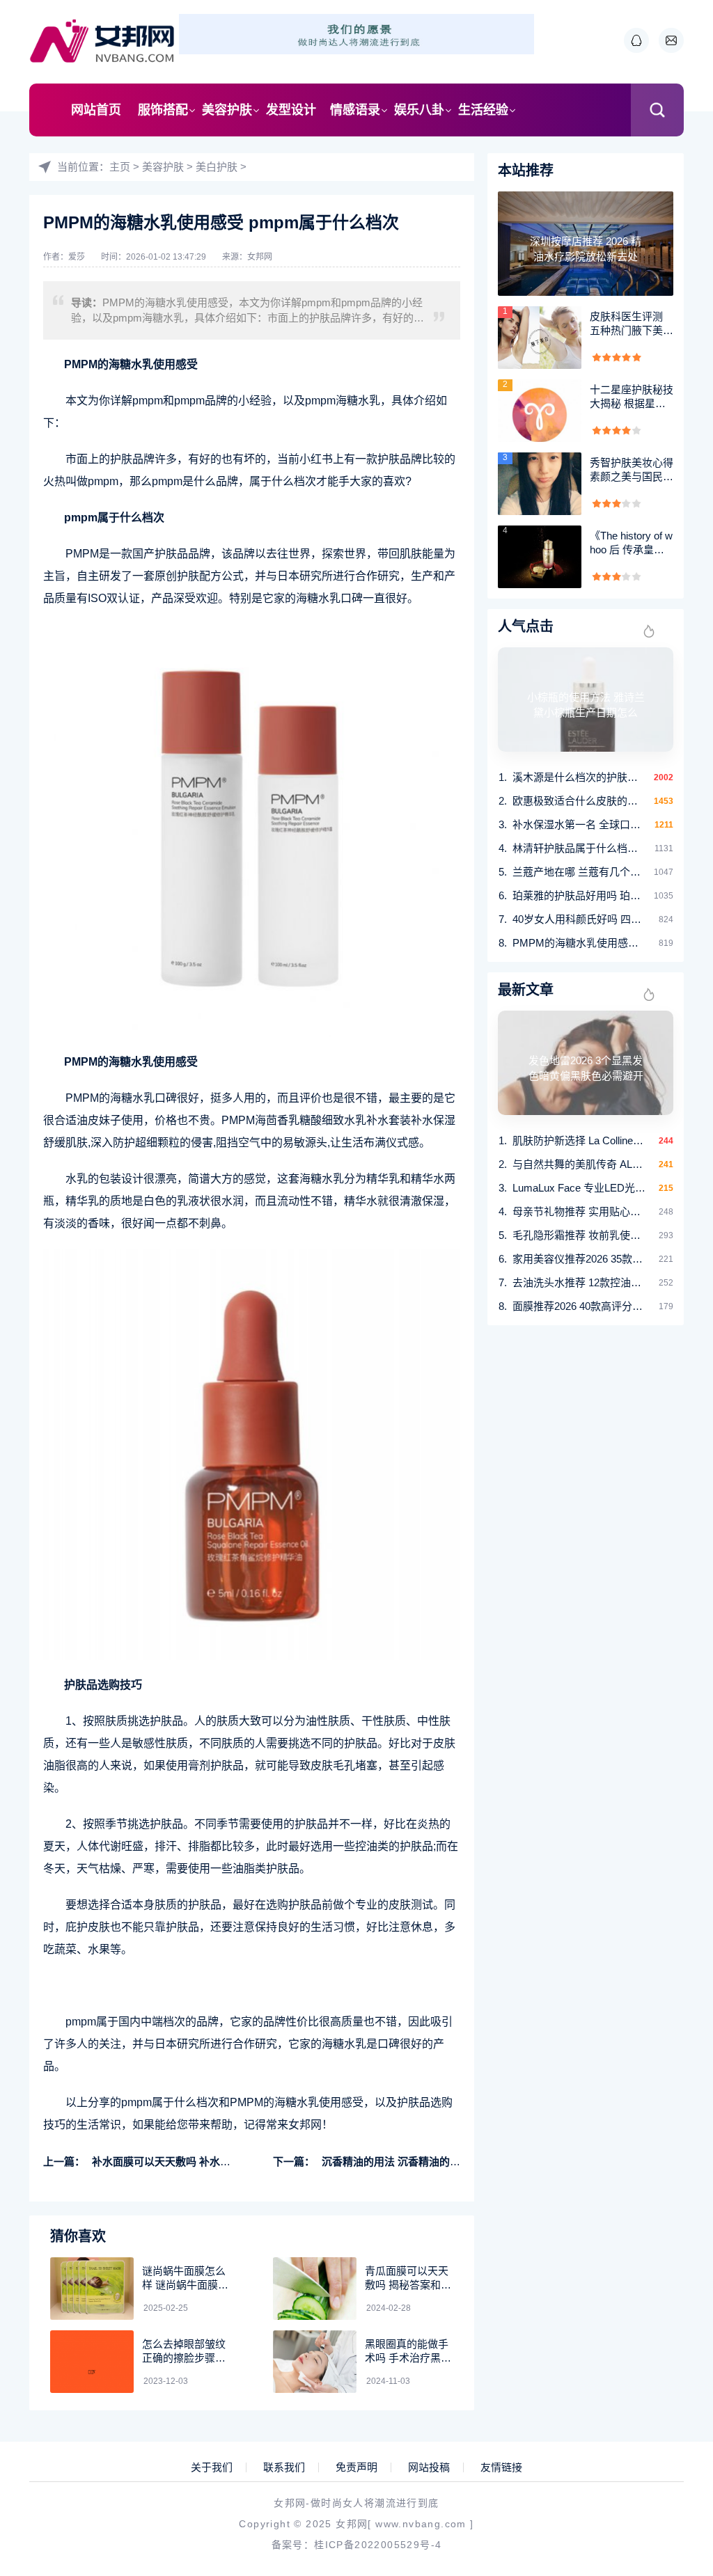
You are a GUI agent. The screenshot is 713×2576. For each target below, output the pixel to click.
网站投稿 (429, 2467)
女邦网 (260, 257)
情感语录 (355, 110)
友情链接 (501, 2467)
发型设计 (291, 110)
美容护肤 (227, 110)
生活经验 (483, 110)
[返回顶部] (668, 2302)
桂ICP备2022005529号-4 (378, 2545)
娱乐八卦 (419, 110)
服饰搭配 (163, 110)
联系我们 (284, 2467)
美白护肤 (217, 167)
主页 (120, 167)
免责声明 (356, 2467)
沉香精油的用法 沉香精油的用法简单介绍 (417, 2162)
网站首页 (96, 110)
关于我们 (212, 2467)
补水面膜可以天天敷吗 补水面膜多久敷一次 (193, 2162)
